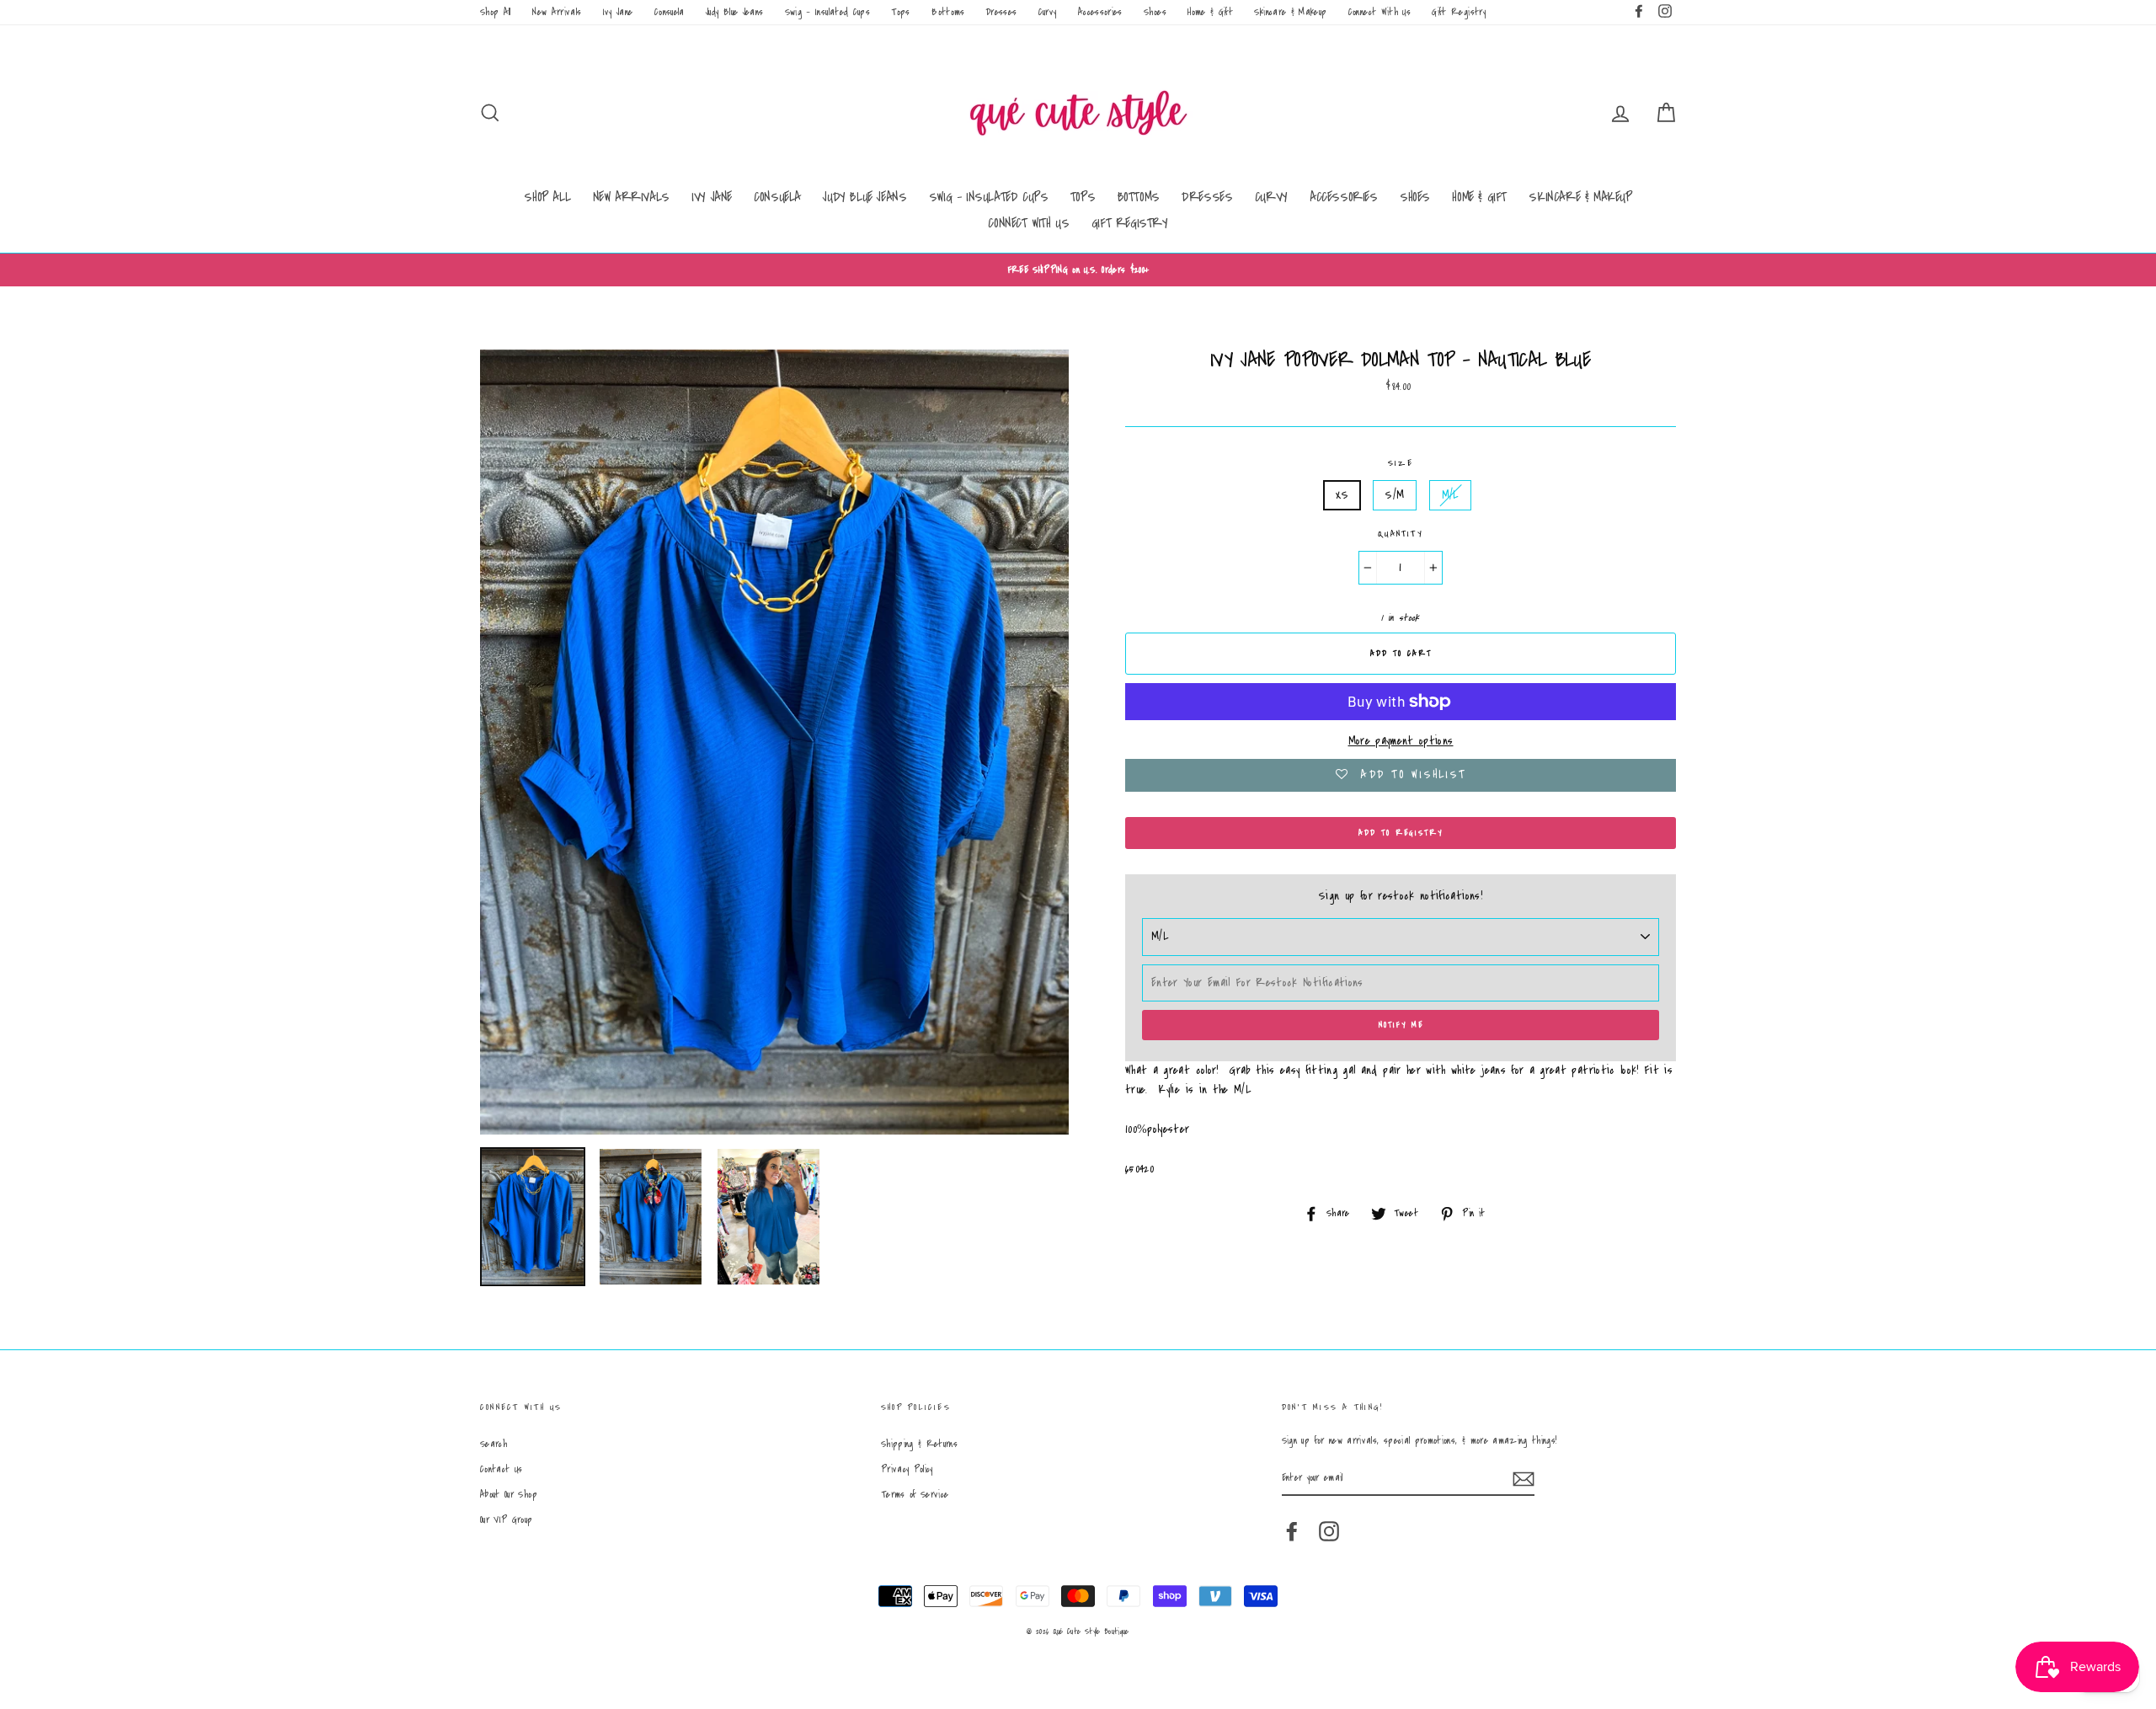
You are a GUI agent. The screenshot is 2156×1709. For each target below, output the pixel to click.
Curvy (1048, 12)
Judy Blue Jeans (734, 12)
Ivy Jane (618, 12)
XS (1342, 495)
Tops (900, 12)
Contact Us (502, 1469)
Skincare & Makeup (1290, 12)
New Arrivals (557, 12)
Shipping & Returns (919, 1444)
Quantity (1401, 534)
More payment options (1401, 741)
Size (1401, 463)
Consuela (670, 12)
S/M (1395, 495)
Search (494, 1444)
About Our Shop (509, 1495)
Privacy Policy (907, 1469)
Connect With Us (1380, 12)
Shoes (1155, 12)
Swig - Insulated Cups (827, 12)
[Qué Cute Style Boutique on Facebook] (1292, 1531)
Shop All (496, 12)
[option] (1078, 270)
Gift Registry (1459, 12)
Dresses (1001, 12)
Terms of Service (915, 1495)
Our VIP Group (507, 1520)
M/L (1450, 495)
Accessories (1100, 12)
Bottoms (948, 12)
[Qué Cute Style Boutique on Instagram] (1329, 1531)
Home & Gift (1210, 12)
